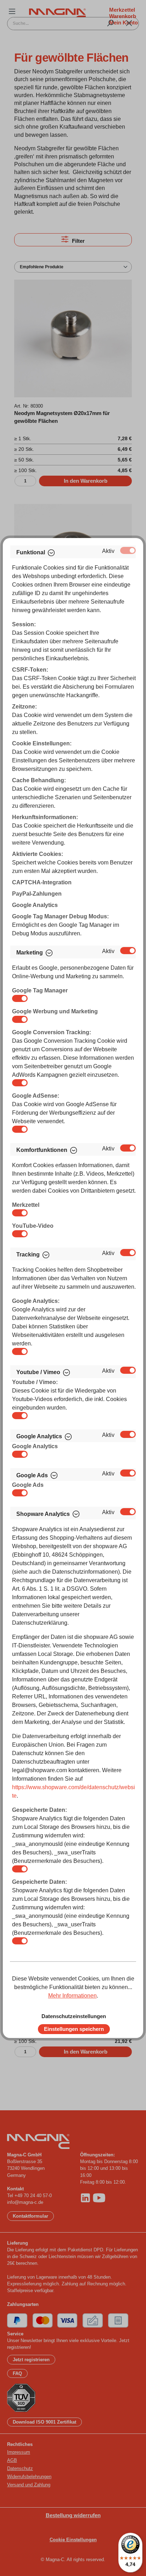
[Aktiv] (128, 550)
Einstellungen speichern (74, 2029)
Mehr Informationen (72, 1996)
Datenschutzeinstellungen (74, 2016)
